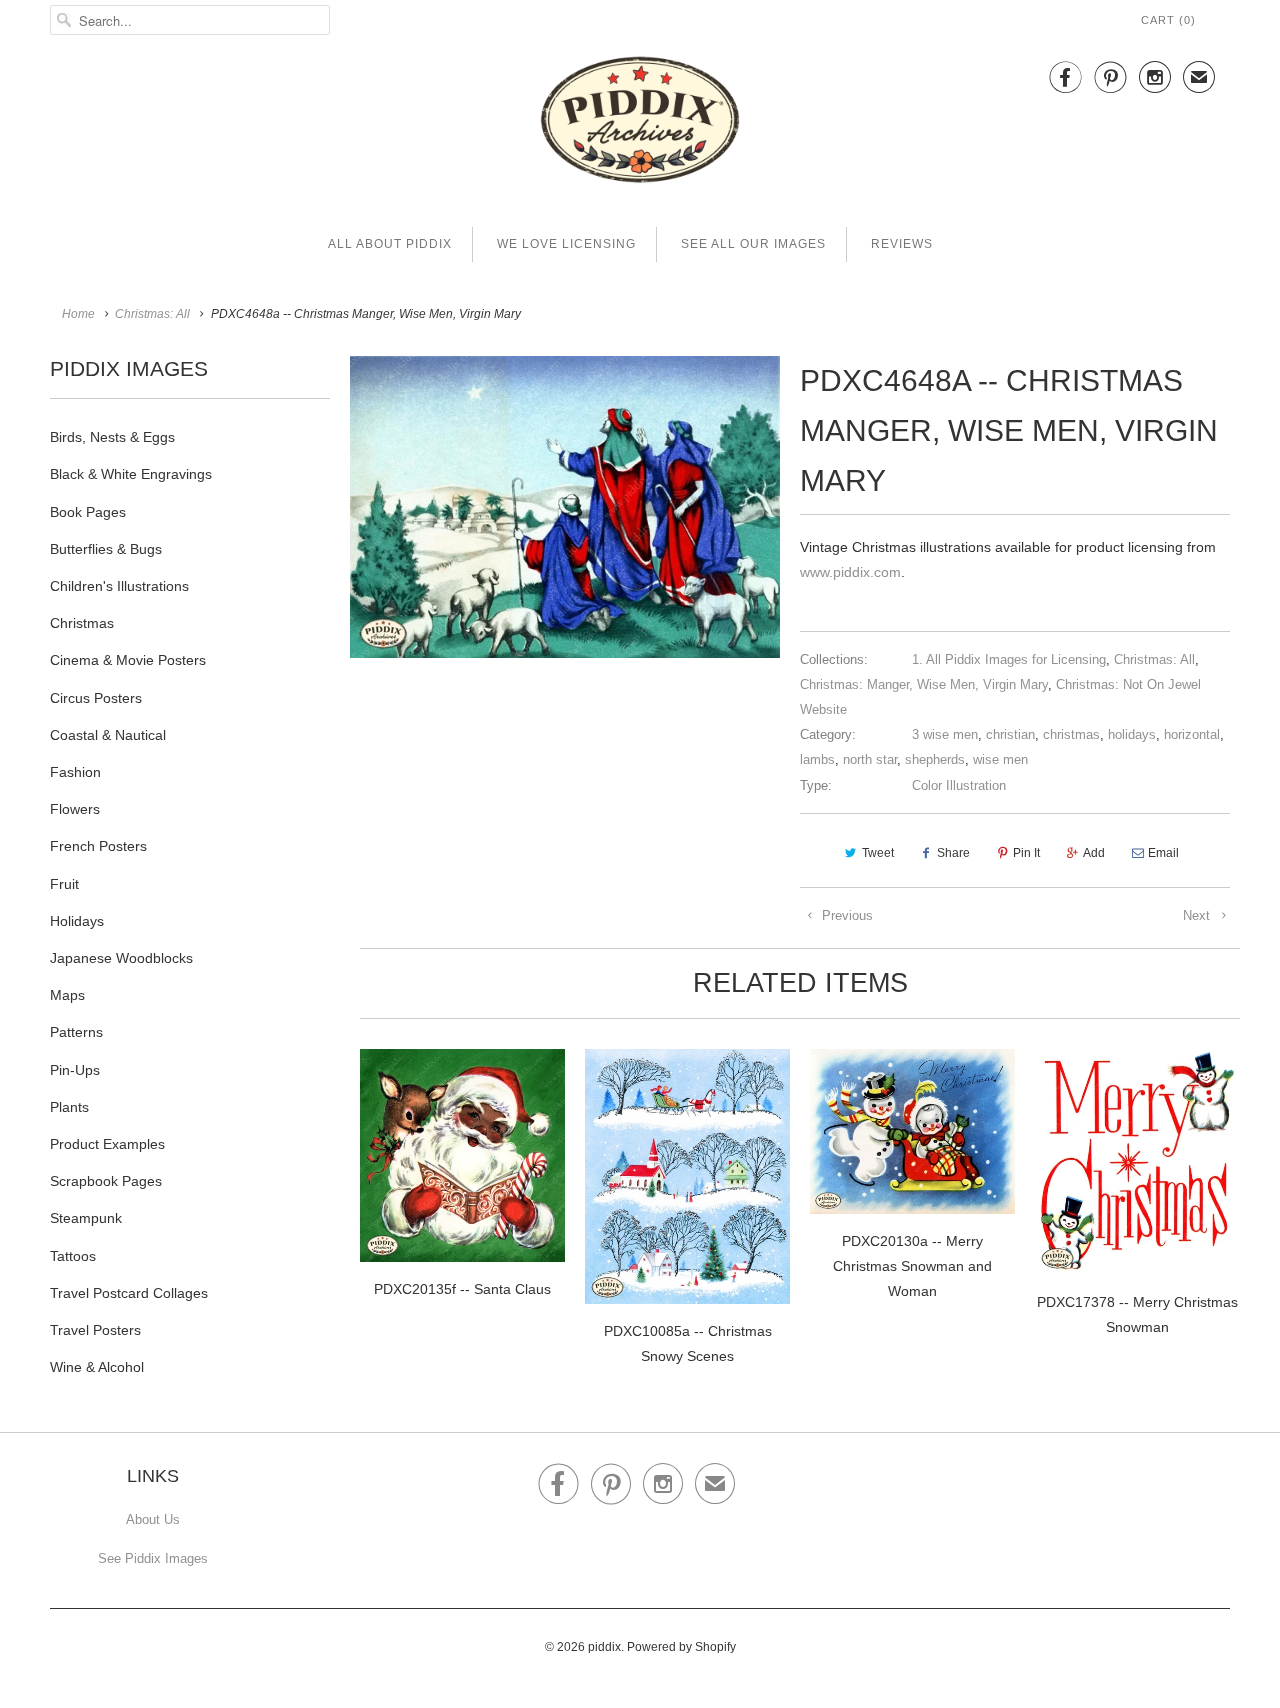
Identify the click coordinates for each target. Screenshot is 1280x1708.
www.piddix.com (850, 572)
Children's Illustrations (119, 586)
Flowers (75, 809)
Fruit (64, 884)
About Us (153, 1519)
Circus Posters (96, 698)
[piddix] (640, 123)
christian (1010, 734)
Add (1094, 853)
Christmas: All (1154, 659)
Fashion (75, 772)
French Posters (98, 846)
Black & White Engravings (131, 474)
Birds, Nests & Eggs (112, 437)
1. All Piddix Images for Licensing (1009, 659)
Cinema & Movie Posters (128, 660)
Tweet (878, 853)
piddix (604, 1647)
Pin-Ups (75, 1070)
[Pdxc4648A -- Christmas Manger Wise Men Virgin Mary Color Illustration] (565, 507)
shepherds (935, 759)
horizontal (1192, 734)
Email (1163, 853)
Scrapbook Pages (106, 1181)
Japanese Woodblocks (121, 958)
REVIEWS (902, 244)
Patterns (76, 1032)
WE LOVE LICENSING (566, 244)
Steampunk (86, 1218)
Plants (69, 1107)
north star (870, 759)
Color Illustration (959, 785)
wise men (1000, 759)
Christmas (82, 623)
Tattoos (73, 1256)
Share (953, 853)
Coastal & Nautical (108, 735)
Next (1198, 915)
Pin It (1026, 853)
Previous (845, 915)
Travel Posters (95, 1330)
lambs (817, 759)
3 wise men (945, 734)
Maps (67, 995)
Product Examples (107, 1144)
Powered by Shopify (681, 1647)
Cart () (1168, 20)
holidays (1132, 734)
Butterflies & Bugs (106, 549)
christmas (1071, 734)
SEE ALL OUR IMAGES (753, 244)
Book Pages (88, 512)
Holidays (77, 921)
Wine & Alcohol (97, 1367)
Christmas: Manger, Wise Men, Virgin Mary (924, 684)
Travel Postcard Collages (129, 1293)
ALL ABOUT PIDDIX (390, 244)
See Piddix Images (153, 1558)
